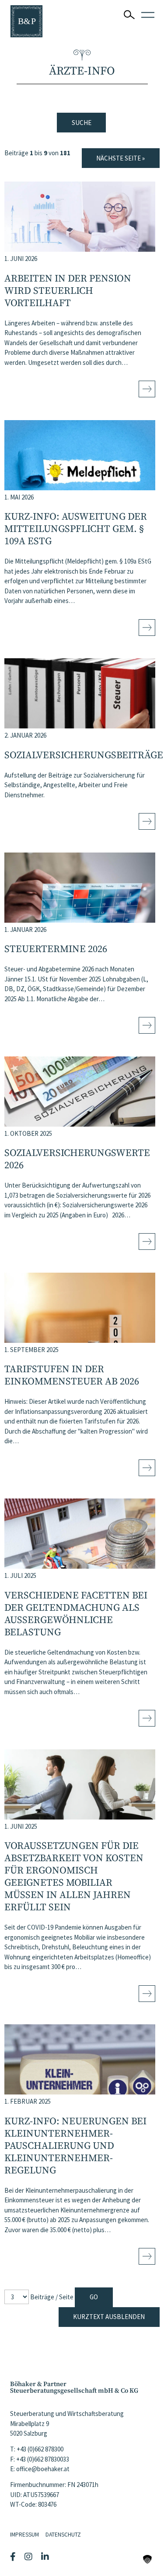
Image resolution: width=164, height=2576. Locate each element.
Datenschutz (63, 2535)
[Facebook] (14, 2557)
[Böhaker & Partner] (26, 21)
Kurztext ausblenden (109, 2317)
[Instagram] (30, 2557)
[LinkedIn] (46, 2557)
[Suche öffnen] (129, 15)
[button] (147, 2559)
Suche (82, 123)
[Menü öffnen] (148, 15)
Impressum (24, 2535)
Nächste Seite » (120, 158)
